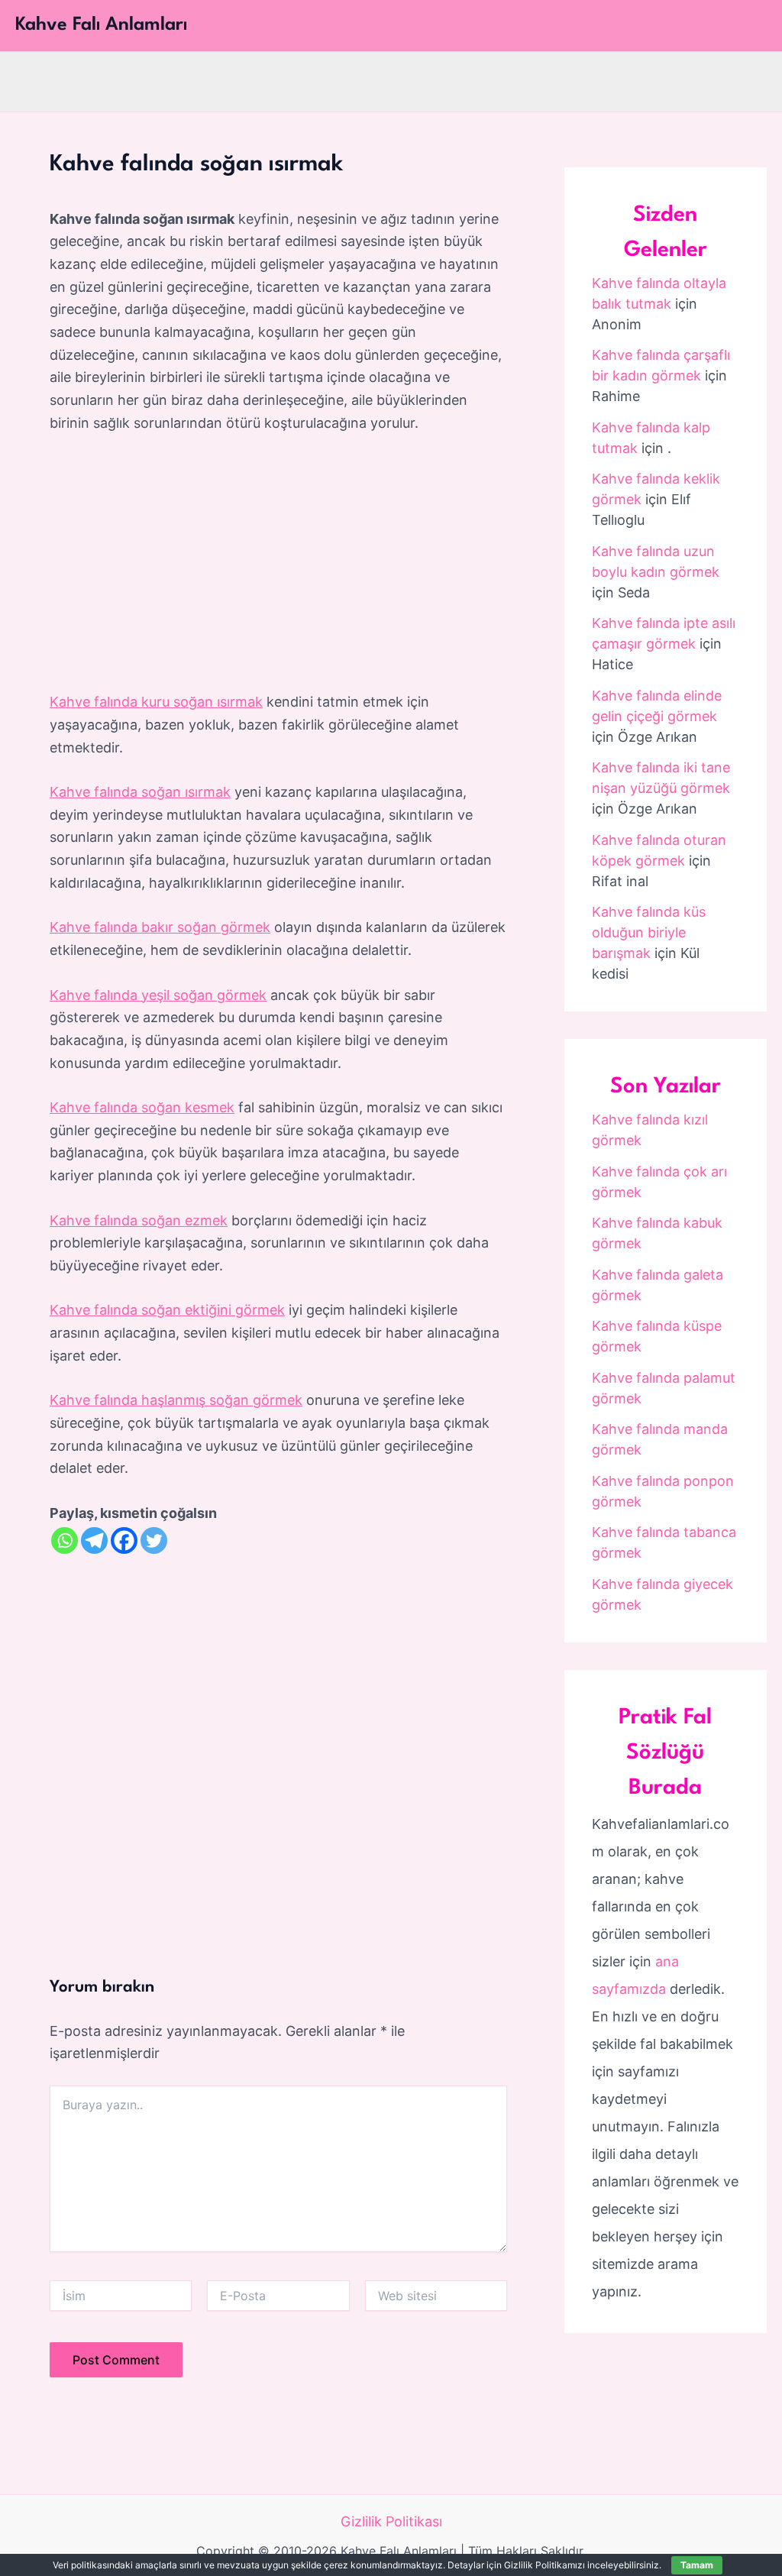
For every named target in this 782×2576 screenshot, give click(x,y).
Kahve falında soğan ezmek (139, 1220)
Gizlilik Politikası (391, 2521)
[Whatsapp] (65, 1540)
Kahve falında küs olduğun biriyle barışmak (649, 932)
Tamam (697, 2565)
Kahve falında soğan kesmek (142, 1107)
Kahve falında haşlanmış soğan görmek (176, 1400)
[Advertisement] (278, 563)
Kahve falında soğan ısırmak (140, 792)
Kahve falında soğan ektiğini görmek (167, 1310)
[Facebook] (124, 1540)
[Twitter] (154, 1540)
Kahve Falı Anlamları (101, 25)
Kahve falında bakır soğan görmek (160, 927)
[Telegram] (94, 1540)
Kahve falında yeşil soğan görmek (158, 995)
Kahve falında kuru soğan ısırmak (156, 702)
